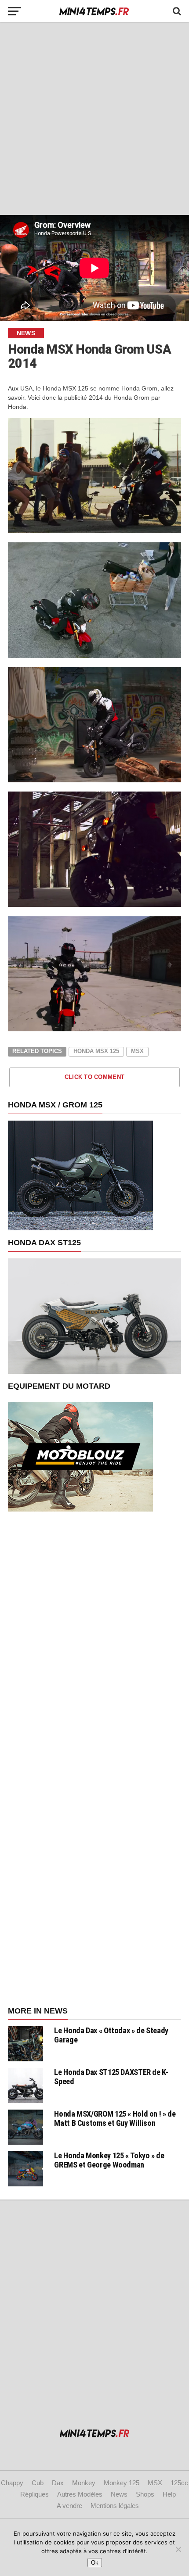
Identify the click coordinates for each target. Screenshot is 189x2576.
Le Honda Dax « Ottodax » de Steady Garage (111, 2035)
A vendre (69, 2506)
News (119, 2494)
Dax (58, 2483)
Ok (95, 2563)
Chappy (12, 2483)
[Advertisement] (94, 118)
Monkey (84, 2483)
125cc (179, 2483)
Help (169, 2494)
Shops (145, 2494)
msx (137, 1051)
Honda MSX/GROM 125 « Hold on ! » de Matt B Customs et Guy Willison (115, 2118)
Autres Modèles (80, 2494)
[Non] (178, 2549)
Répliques (35, 2494)
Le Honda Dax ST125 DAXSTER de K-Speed (111, 2076)
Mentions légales (115, 2506)
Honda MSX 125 (96, 1051)
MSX (155, 2483)
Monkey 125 (122, 2483)
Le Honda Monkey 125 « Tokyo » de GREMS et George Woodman (109, 2160)
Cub (38, 2483)
